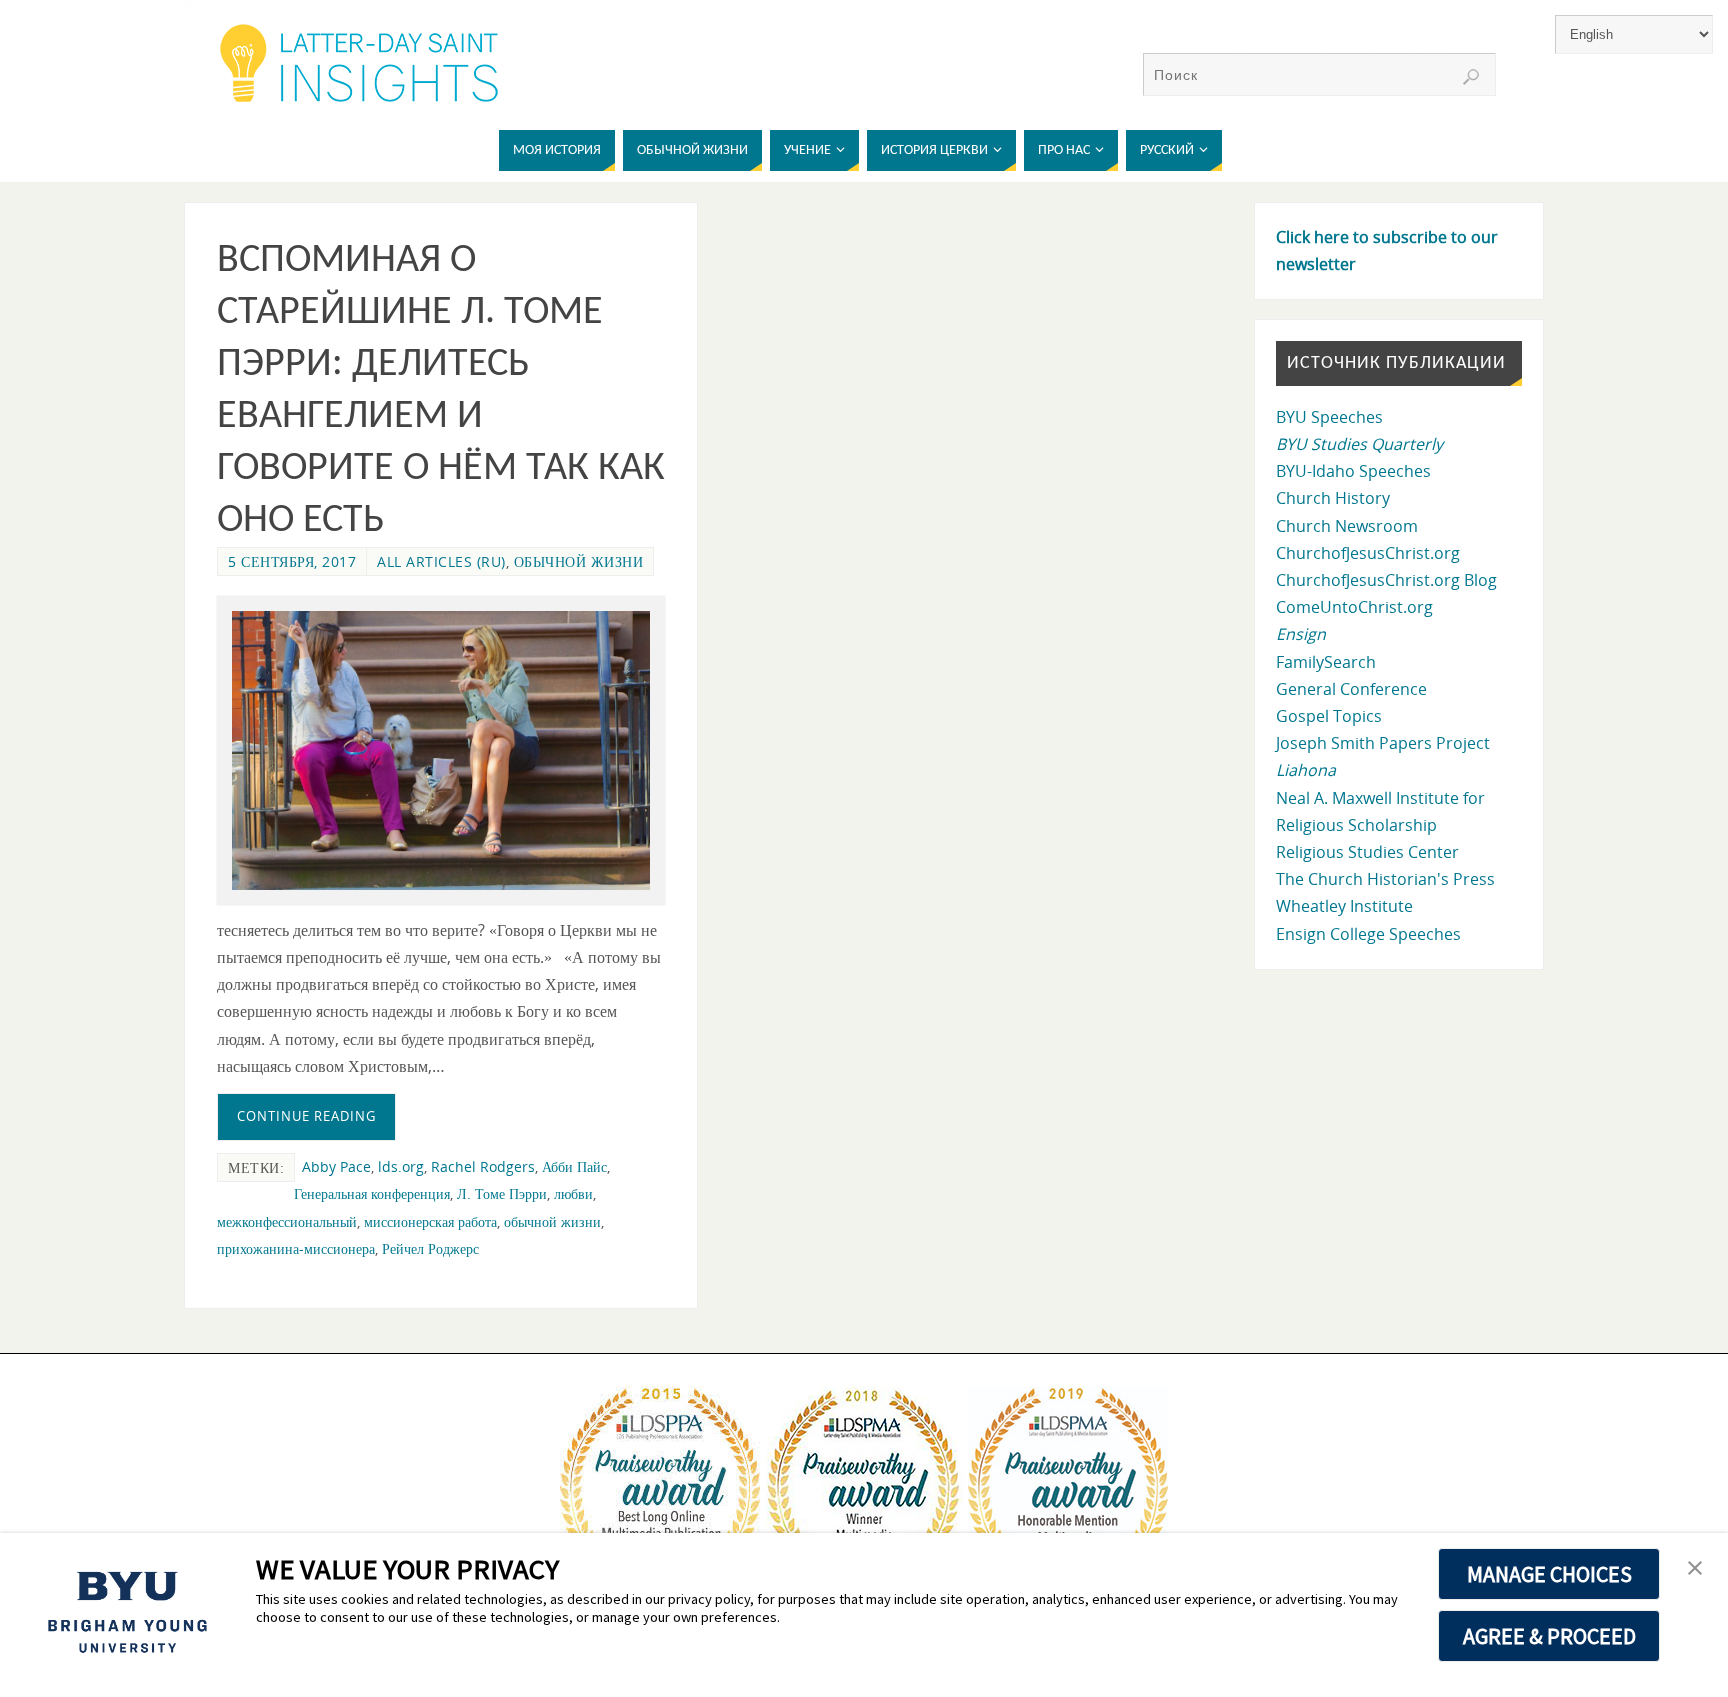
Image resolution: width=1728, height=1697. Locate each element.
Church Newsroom (1347, 526)
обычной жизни (579, 561)
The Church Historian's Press (1385, 879)
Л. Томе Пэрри (502, 1193)
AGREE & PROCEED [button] (1549, 1636)
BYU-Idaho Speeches (1353, 471)
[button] (1695, 1569)
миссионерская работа (430, 1221)
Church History (1333, 498)
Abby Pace (336, 1166)
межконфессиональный (287, 1221)
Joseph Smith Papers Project (1383, 743)
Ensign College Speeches (1368, 934)
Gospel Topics (1329, 716)
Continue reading (306, 1116)
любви (573, 1193)
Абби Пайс (574, 1166)
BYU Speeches (1329, 417)
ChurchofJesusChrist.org (1368, 553)
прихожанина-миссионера (296, 1248)
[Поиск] (1471, 77)
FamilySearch (1326, 662)
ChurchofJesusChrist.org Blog (1386, 580)
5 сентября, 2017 (292, 561)
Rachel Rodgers (483, 1166)
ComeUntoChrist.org (1354, 607)
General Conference (1351, 689)
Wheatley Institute (1344, 906)
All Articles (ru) (441, 561)
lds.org (401, 1166)
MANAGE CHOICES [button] (1549, 1574)
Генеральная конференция (372, 1193)
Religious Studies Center (1367, 852)
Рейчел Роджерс (430, 1248)
